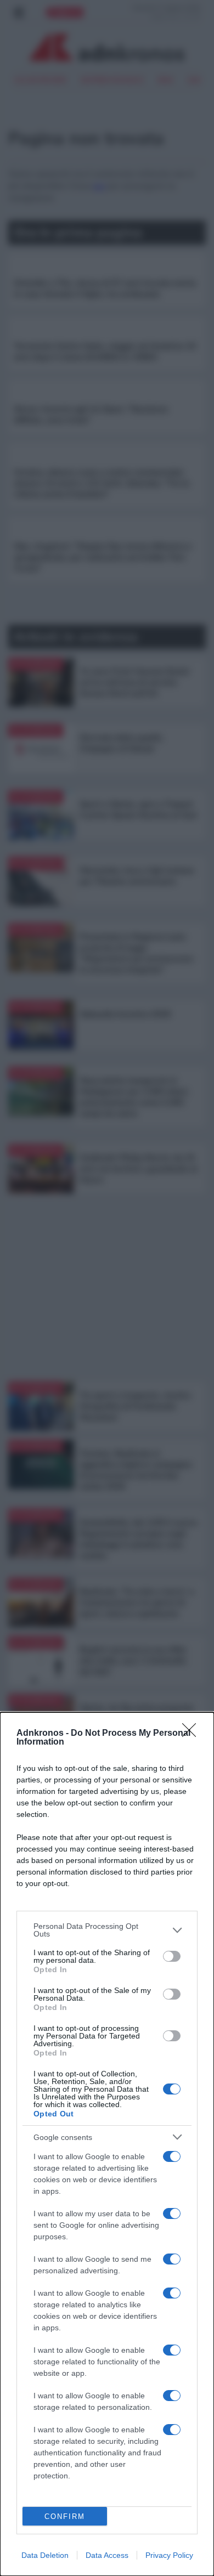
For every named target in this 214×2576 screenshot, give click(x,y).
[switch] (172, 1956)
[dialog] (107, 2144)
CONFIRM (65, 2516)
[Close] (193, 1734)
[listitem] (107, 1930)
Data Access (107, 2555)
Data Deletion (45, 2555)
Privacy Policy (169, 2555)
